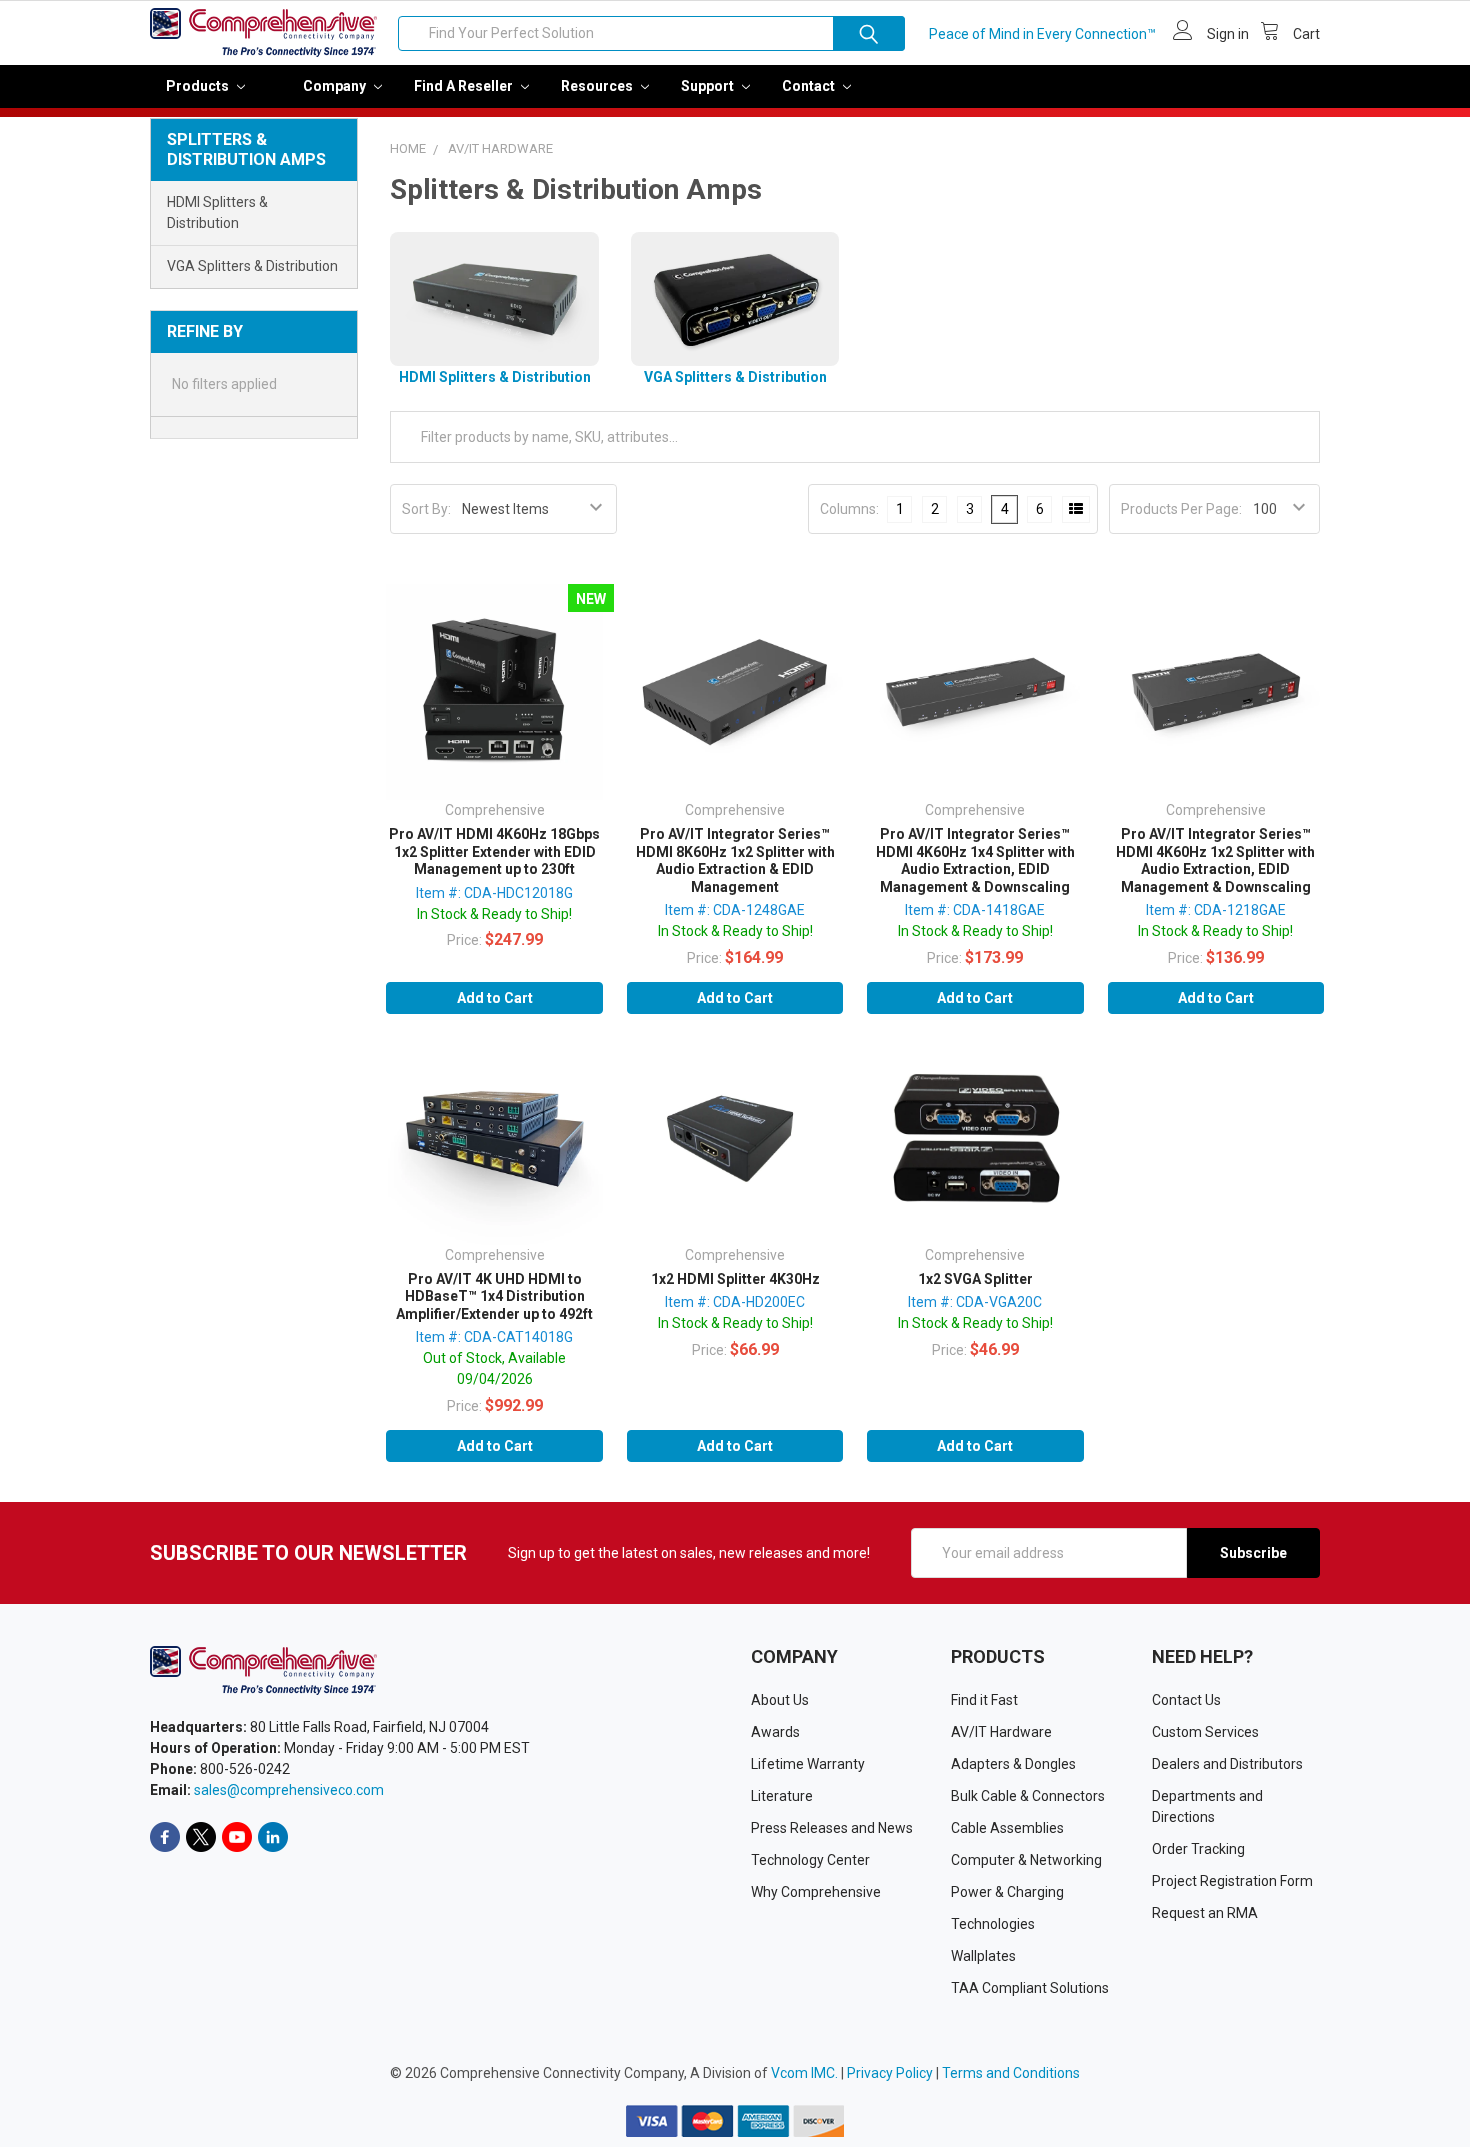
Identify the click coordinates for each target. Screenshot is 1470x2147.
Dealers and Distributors (1227, 1764)
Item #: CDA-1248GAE (735, 910)
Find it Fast (984, 1700)
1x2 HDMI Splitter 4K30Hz (735, 1279)
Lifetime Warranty (808, 1764)
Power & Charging (1007, 1892)
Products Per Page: (1181, 509)
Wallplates (983, 1956)
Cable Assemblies (1007, 1828)
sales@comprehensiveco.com (289, 1790)
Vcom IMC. (804, 2073)
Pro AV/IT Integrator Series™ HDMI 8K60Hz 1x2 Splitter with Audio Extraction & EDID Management (735, 860)
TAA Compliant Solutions (1030, 1988)
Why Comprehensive (816, 1892)
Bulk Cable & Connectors (1028, 1796)
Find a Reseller (465, 86)
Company (336, 86)
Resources (598, 86)
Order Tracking (1198, 1849)
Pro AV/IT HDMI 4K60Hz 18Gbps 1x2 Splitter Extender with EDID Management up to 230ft (494, 851)
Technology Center (810, 1860)
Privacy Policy (890, 2073)
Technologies (993, 1924)
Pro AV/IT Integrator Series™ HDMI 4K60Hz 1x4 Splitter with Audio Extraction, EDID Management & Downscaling (975, 860)
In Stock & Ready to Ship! (494, 914)
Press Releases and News (832, 1828)
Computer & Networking (1026, 1860)
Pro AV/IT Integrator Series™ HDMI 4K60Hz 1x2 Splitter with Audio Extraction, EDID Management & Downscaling (1215, 860)
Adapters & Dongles (1013, 1764)
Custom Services (1205, 1732)
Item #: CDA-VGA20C (975, 1302)
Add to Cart (495, 998)
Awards (775, 1732)
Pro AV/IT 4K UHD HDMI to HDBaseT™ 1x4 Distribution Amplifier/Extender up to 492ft (494, 1296)
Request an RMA (1205, 1913)
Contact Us (1186, 1700)
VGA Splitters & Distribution (252, 266)
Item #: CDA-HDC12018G (494, 893)
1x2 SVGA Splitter (975, 1279)
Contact (810, 86)
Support (709, 86)
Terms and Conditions (1011, 2073)
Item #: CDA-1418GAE (975, 910)
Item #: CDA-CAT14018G (494, 1337)
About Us (780, 1700)
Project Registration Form (1232, 1881)
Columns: (849, 509)
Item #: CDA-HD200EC (735, 1302)
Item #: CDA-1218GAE (1216, 910)
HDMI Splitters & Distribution (217, 212)
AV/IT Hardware (1001, 1732)
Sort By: (426, 509)
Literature (782, 1796)
